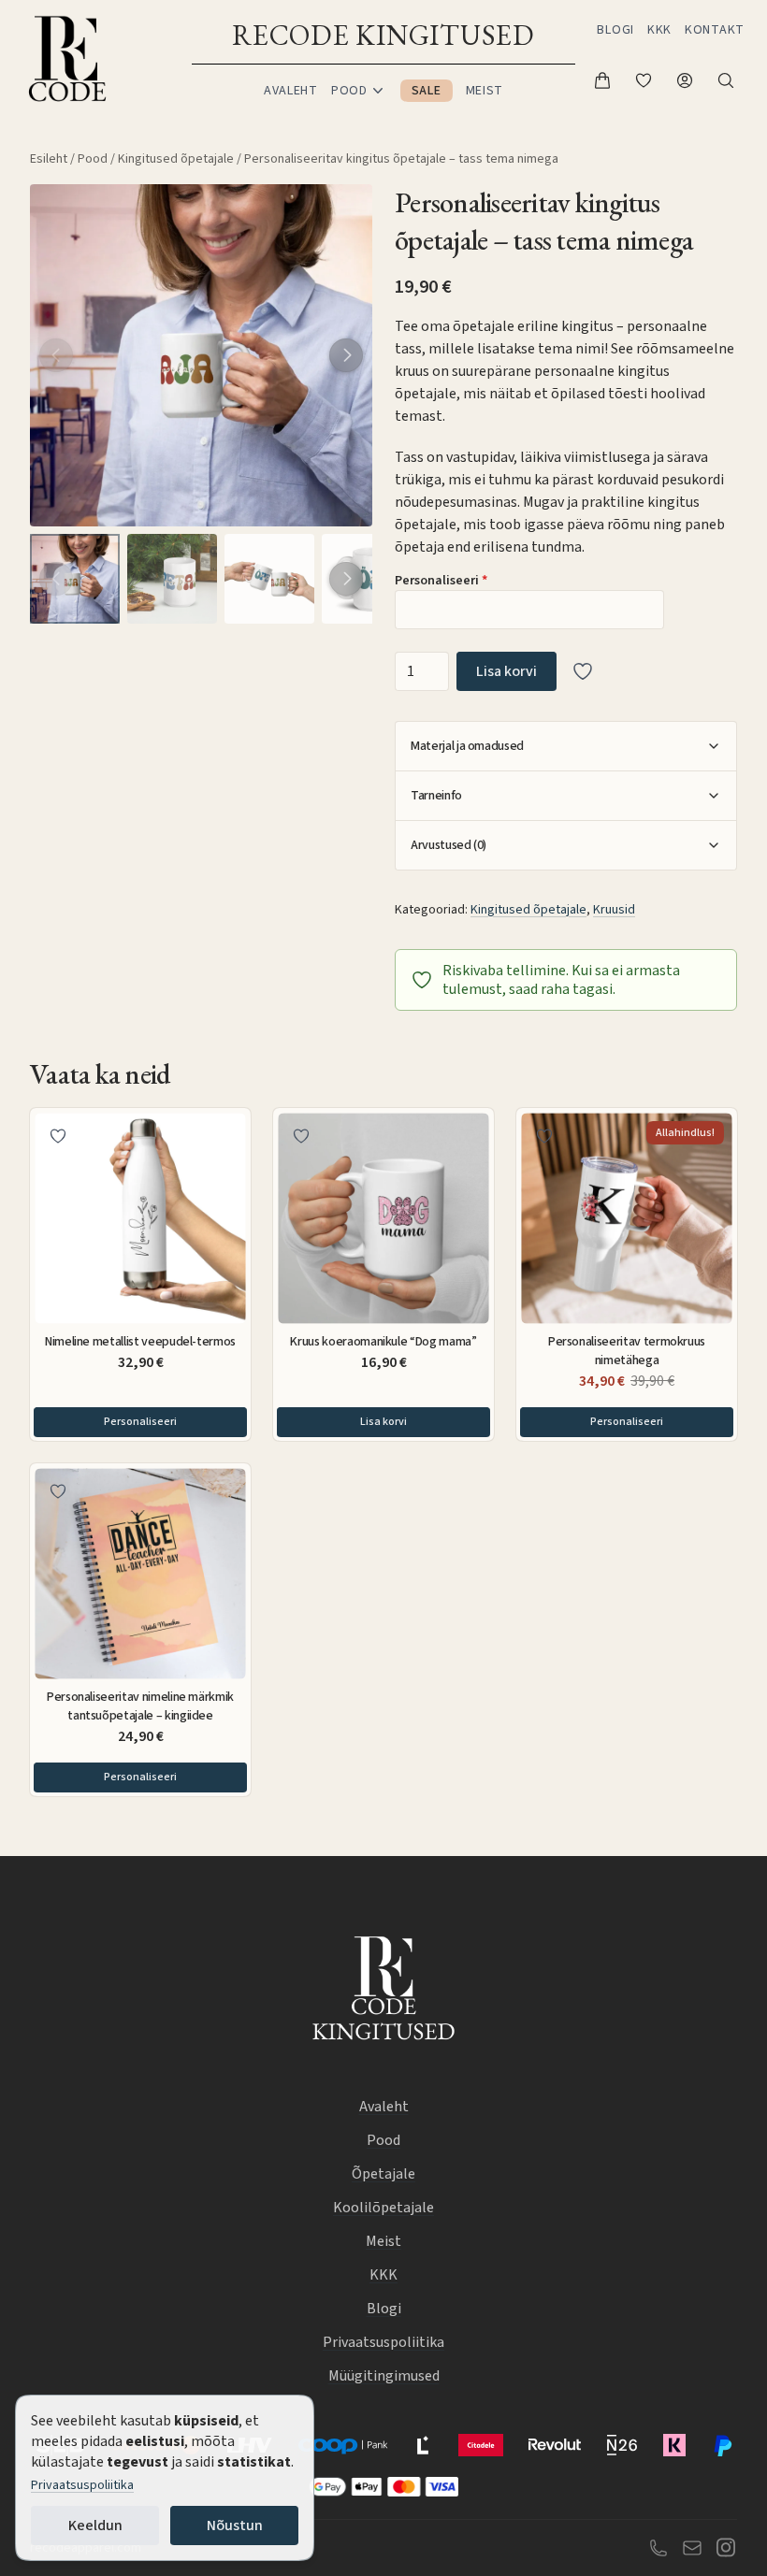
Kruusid (614, 910)
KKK (659, 30)
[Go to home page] (67, 60)
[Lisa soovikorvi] (583, 671)
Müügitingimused (384, 2376)
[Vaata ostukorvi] (602, 80)
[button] (346, 355)
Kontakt (715, 30)
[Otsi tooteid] (726, 80)
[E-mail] (692, 2547)
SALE (427, 91)
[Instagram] (726, 2547)
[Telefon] (658, 2548)
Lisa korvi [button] (383, 1422)
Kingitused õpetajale (176, 159)
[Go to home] (383, 1991)
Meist (485, 91)
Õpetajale (383, 2174)
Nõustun (235, 2526)
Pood (93, 159)
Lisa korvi (507, 671)
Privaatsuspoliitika (82, 2485)
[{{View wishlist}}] (644, 80)
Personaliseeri (441, 582)
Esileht (49, 159)
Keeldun (95, 2526)
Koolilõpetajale (383, 2208)
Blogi (615, 30)
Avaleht (291, 91)
